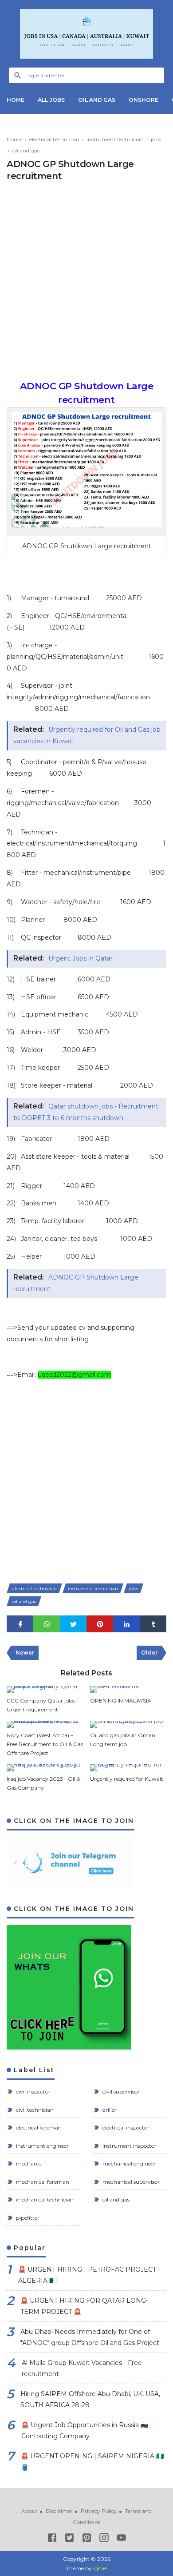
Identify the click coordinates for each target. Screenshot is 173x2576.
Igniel (100, 2568)
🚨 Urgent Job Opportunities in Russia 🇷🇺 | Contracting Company (87, 2430)
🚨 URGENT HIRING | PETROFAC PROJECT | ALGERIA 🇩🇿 (89, 2275)
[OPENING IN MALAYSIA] (128, 1690)
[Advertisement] (86, 283)
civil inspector (33, 2092)
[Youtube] (121, 2539)
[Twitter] (69, 2539)
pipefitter (27, 2218)
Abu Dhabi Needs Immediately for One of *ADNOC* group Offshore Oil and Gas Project (90, 2337)
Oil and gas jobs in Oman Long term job (123, 1740)
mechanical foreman (42, 2182)
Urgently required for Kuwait (127, 1779)
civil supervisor (120, 2092)
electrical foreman (38, 2127)
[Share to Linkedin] (126, 1624)
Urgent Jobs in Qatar (81, 958)
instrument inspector (129, 2146)
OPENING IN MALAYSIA (121, 1701)
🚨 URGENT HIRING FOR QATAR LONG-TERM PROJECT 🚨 (84, 2306)
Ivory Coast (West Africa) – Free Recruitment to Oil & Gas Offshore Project (45, 1744)
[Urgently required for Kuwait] (128, 1768)
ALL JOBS (51, 100)
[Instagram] (104, 2539)
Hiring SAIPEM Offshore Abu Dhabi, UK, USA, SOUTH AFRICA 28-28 (90, 2399)
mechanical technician (44, 2199)
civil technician (34, 2110)
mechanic (28, 2163)
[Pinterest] (87, 2539)
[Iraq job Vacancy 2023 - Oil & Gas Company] (45, 1768)
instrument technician (93, 1589)
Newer (25, 1653)
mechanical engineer (128, 2163)
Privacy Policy (99, 2511)
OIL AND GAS (97, 100)
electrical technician (34, 1589)
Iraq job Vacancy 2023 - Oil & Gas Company (43, 1783)
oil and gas (24, 1601)
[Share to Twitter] (73, 1624)
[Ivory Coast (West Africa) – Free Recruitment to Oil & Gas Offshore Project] (45, 1724)
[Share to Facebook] (20, 1624)
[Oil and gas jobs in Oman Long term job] (128, 1724)
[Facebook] (52, 2539)
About (29, 2511)
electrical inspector (125, 2127)
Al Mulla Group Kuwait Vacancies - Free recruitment (82, 2368)
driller (109, 2110)
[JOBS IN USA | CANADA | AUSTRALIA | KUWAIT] (86, 34)
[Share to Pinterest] (100, 1624)
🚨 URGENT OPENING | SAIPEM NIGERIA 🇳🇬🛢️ (92, 2462)
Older (149, 1653)
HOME (16, 100)
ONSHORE (144, 100)
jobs (134, 1589)
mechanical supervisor (130, 2182)
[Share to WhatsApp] (47, 1624)
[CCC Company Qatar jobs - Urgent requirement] (45, 1690)
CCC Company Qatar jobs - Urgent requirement (42, 1705)
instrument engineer (42, 2146)
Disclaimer (59, 2511)
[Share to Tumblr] (153, 1624)
